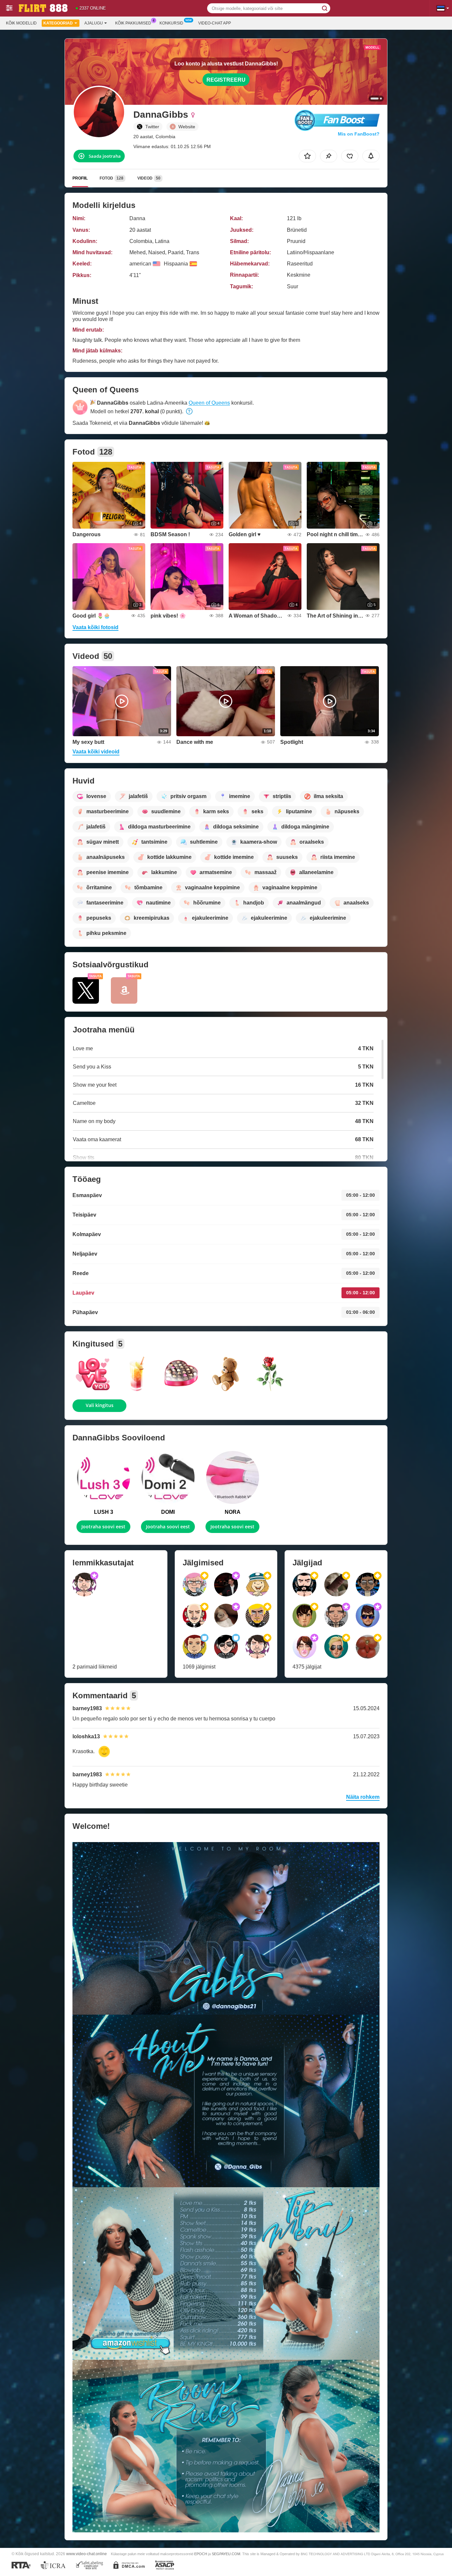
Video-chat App (215, 23)
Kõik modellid (21, 23)
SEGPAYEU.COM (226, 2554)
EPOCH (201, 2554)
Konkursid (171, 23)
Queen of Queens (209, 403)
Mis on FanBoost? (359, 134)
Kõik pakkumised (133, 23)
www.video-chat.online (87, 2554)
